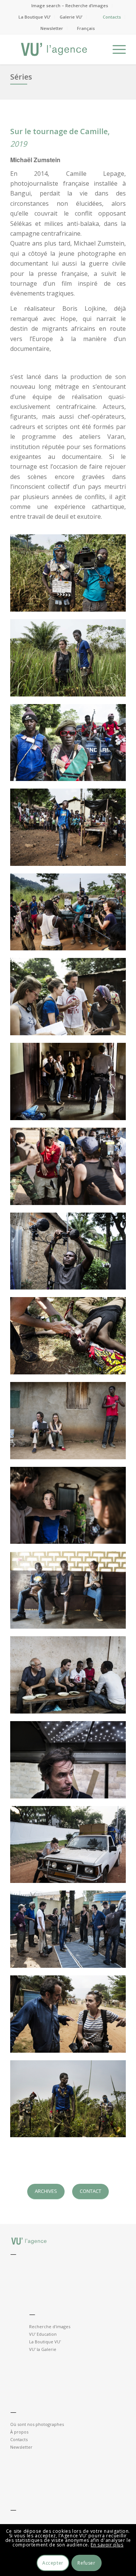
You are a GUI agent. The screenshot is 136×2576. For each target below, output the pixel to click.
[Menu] (115, 49)
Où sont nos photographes (37, 2424)
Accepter (53, 2563)
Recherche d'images (50, 2326)
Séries (21, 77)
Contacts (112, 17)
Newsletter (52, 28)
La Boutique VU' (45, 2342)
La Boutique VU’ (35, 17)
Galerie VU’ (71, 17)
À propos (19, 2432)
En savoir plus (107, 2545)
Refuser (86, 2563)
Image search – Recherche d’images (70, 5)
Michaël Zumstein (35, 160)
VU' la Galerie (43, 2349)
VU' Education (43, 2334)
